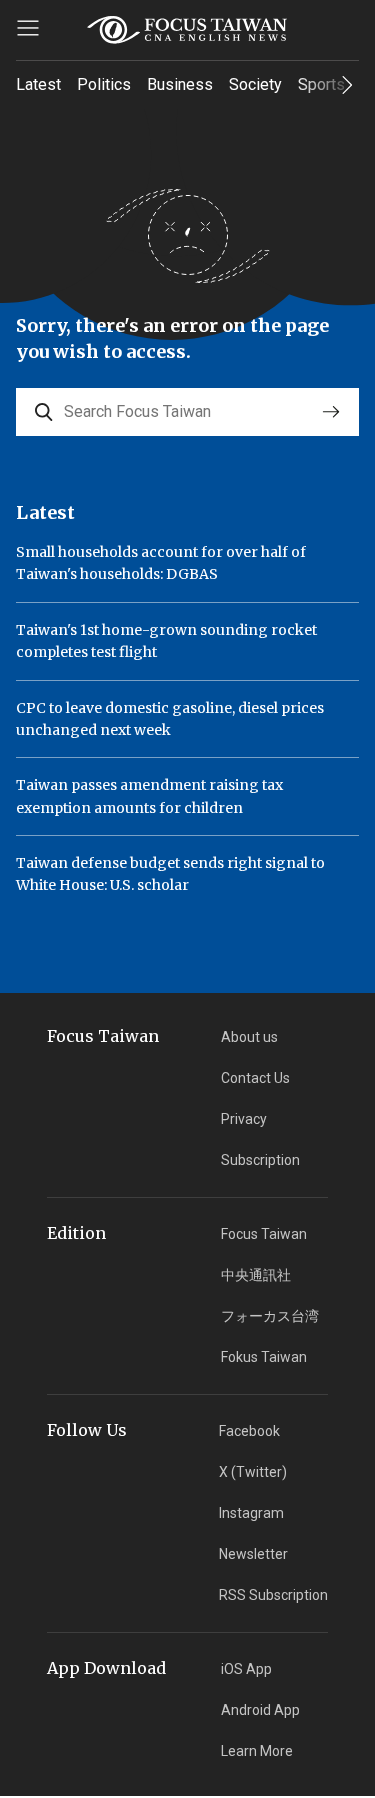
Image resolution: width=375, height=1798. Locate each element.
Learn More (257, 1751)
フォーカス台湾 (270, 1316)
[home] (188, 30)
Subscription (260, 1160)
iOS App (246, 1669)
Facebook (249, 1431)
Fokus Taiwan (264, 1357)
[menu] (28, 28)
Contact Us (255, 1078)
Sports (321, 84)
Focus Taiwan (264, 1234)
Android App (260, 1710)
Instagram (251, 1513)
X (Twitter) (253, 1472)
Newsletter (253, 1554)
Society (255, 84)
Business (180, 84)
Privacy (244, 1119)
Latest (38, 84)
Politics (104, 84)
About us (249, 1037)
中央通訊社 (256, 1275)
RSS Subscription (273, 1595)
